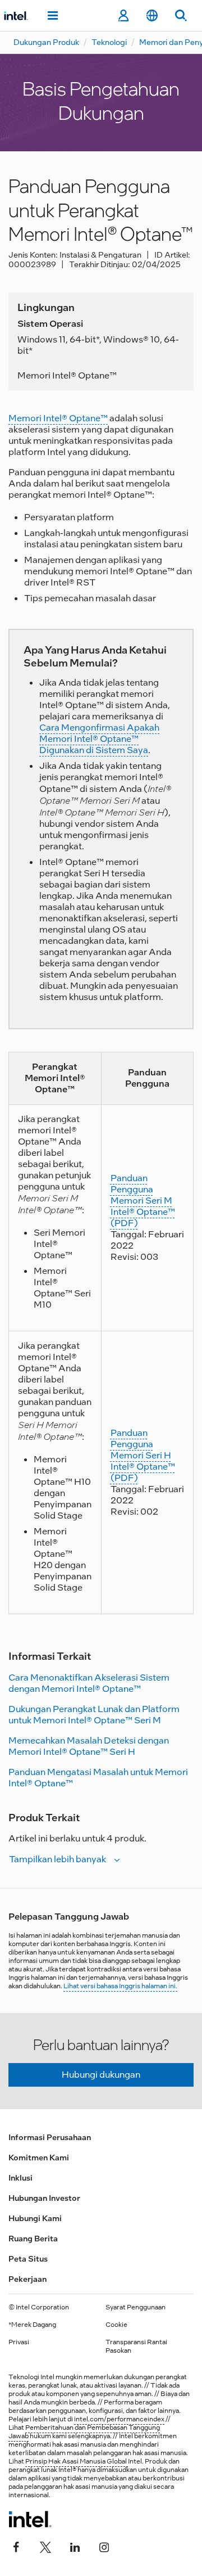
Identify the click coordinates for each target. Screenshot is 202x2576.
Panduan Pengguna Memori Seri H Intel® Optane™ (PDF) (143, 1455)
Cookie (116, 2325)
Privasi (19, 2342)
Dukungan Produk (46, 42)
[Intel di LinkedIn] (75, 2546)
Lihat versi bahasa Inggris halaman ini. (120, 1986)
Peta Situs (28, 2259)
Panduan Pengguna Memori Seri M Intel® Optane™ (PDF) (143, 1201)
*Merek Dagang (32, 2325)
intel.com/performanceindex (119, 2419)
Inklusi (20, 2178)
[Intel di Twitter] (45, 2546)
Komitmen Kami (39, 2158)
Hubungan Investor (44, 2198)
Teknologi (109, 42)
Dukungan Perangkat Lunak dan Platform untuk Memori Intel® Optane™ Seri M (94, 1715)
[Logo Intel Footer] (30, 2519)
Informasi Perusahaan (50, 2137)
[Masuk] (123, 16)
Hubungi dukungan (101, 2075)
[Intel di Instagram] (104, 2546)
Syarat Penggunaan (136, 2307)
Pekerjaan (27, 2279)
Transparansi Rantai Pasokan (136, 2346)
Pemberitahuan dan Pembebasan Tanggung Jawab (84, 2432)
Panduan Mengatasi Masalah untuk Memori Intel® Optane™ (98, 1778)
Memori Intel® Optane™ (58, 418)
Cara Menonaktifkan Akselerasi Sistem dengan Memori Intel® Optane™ (89, 1683)
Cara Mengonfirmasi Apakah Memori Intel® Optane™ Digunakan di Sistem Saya (99, 739)
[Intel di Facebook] (16, 2546)
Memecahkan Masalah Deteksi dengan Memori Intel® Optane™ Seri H (89, 1746)
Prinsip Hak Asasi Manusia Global (77, 2461)
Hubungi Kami (35, 2218)
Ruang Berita (33, 2239)
